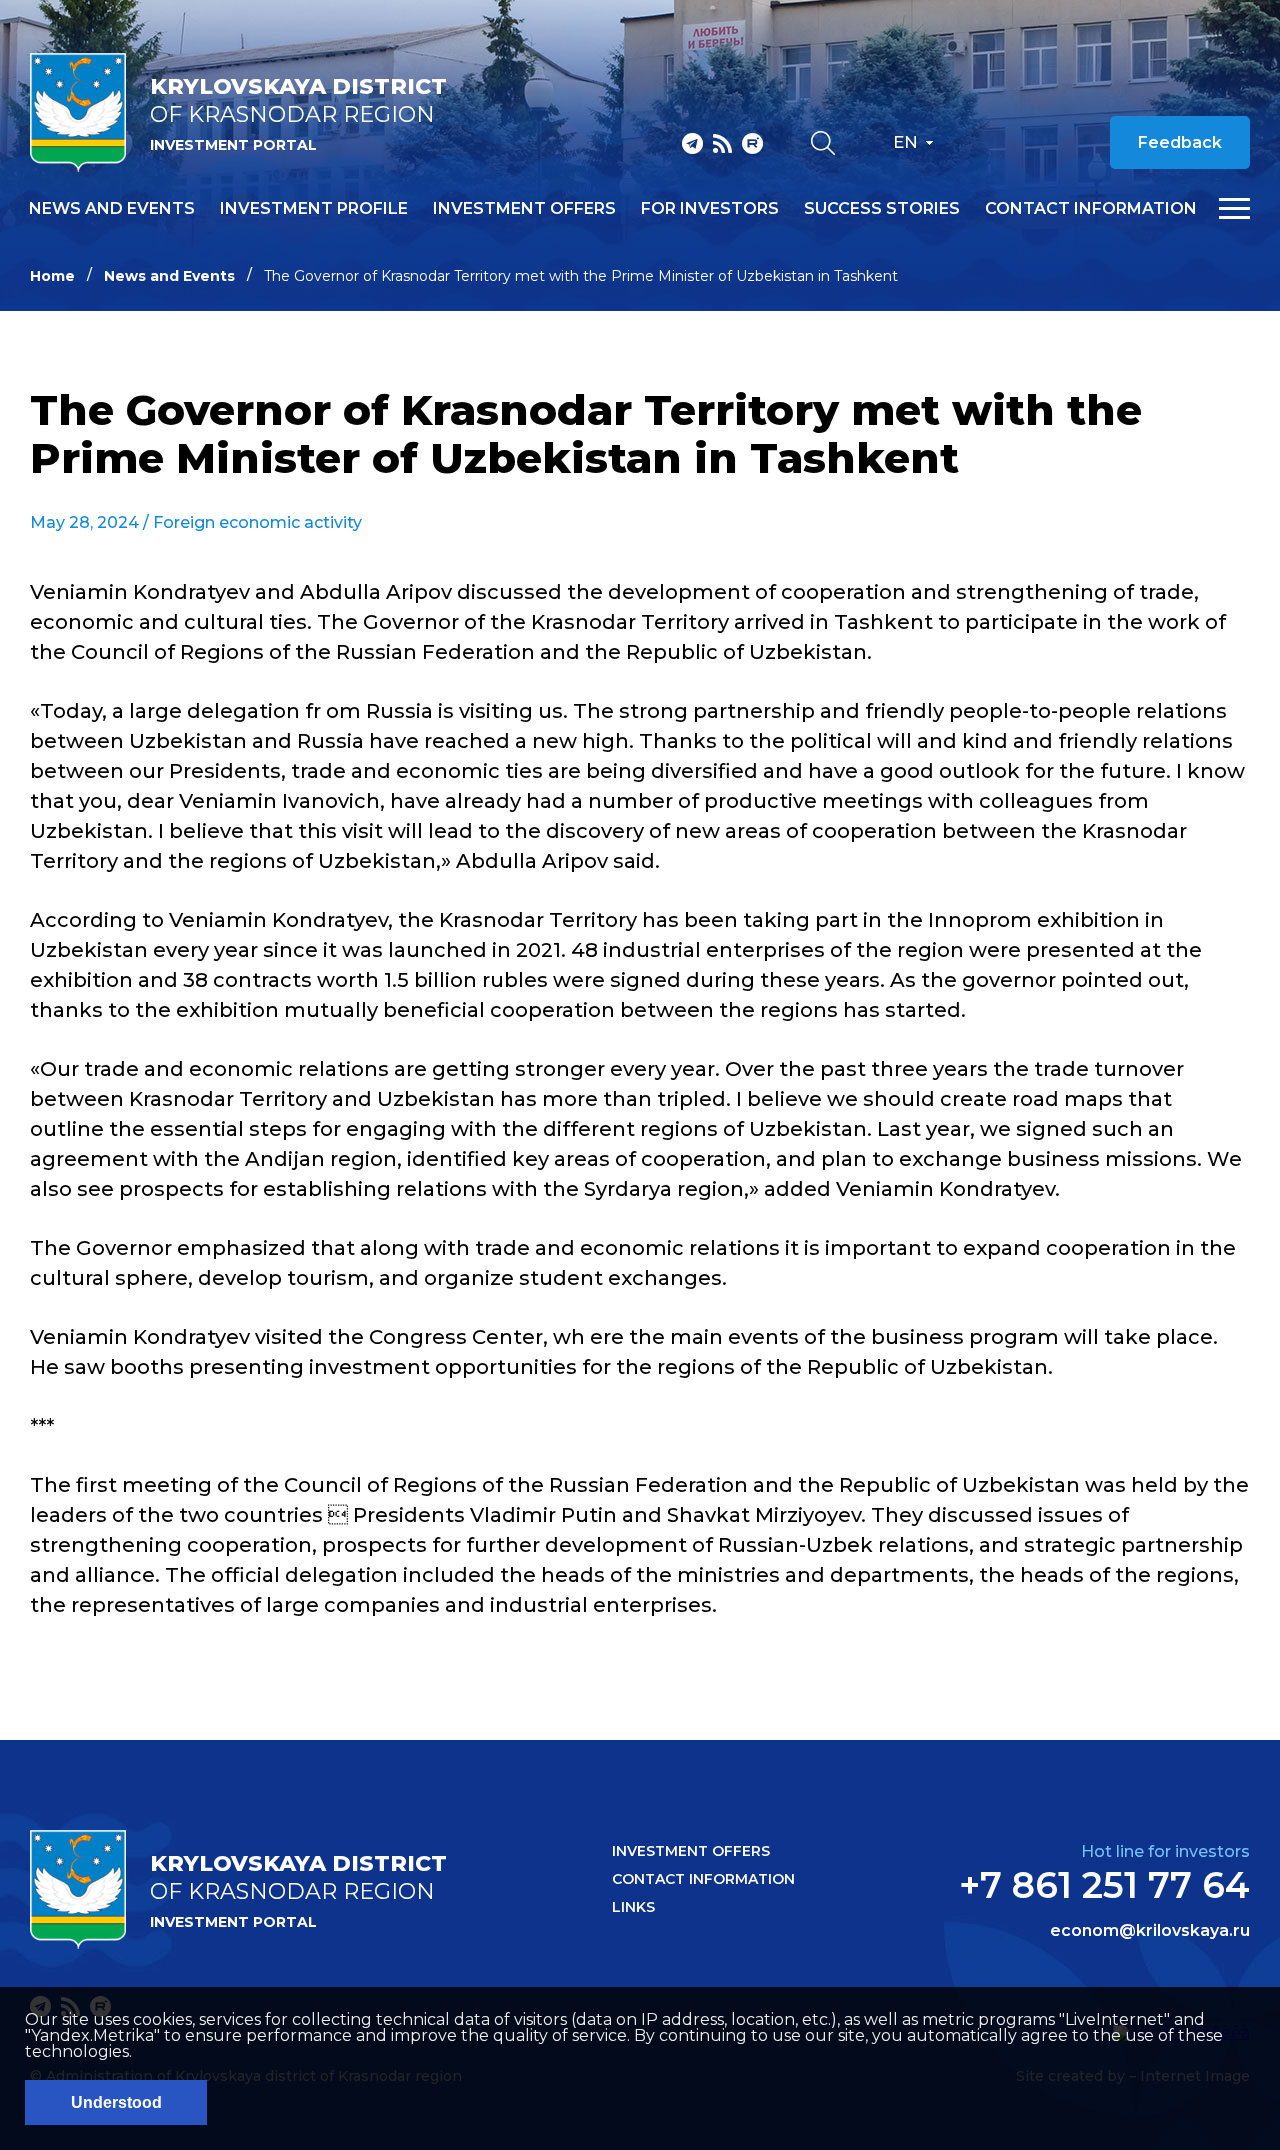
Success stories (882, 209)
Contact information (1091, 209)
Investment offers (524, 209)
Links (633, 1907)
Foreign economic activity (257, 522)
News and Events (169, 276)
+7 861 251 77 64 (1104, 1885)
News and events (112, 209)
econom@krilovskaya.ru (1150, 1931)
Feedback (1180, 142)
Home (52, 276)
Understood (116, 2102)
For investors (710, 209)
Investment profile (314, 209)
